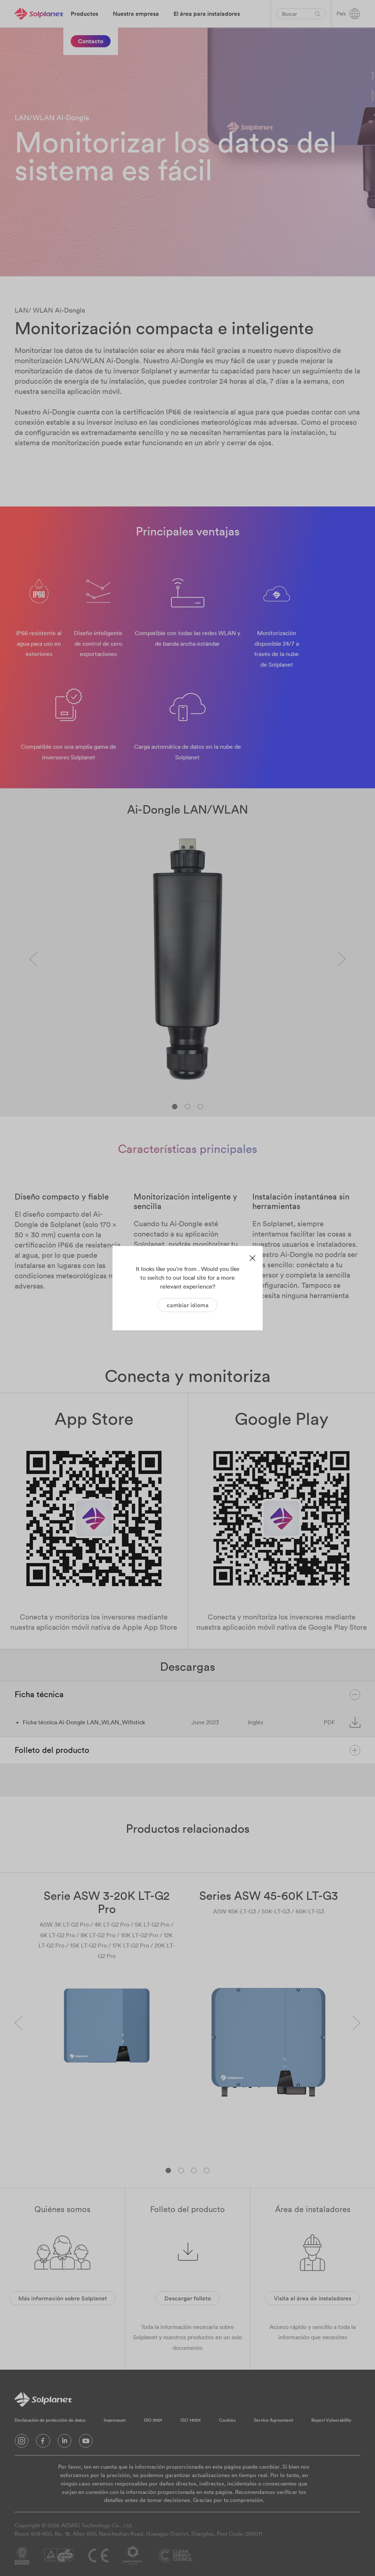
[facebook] (43, 2443)
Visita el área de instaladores (313, 2298)
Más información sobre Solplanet (63, 2298)
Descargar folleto (188, 2298)
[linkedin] (64, 2443)
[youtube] (86, 2443)
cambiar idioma (188, 1305)
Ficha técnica (39, 1694)
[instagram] (22, 2443)
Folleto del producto (52, 1750)
